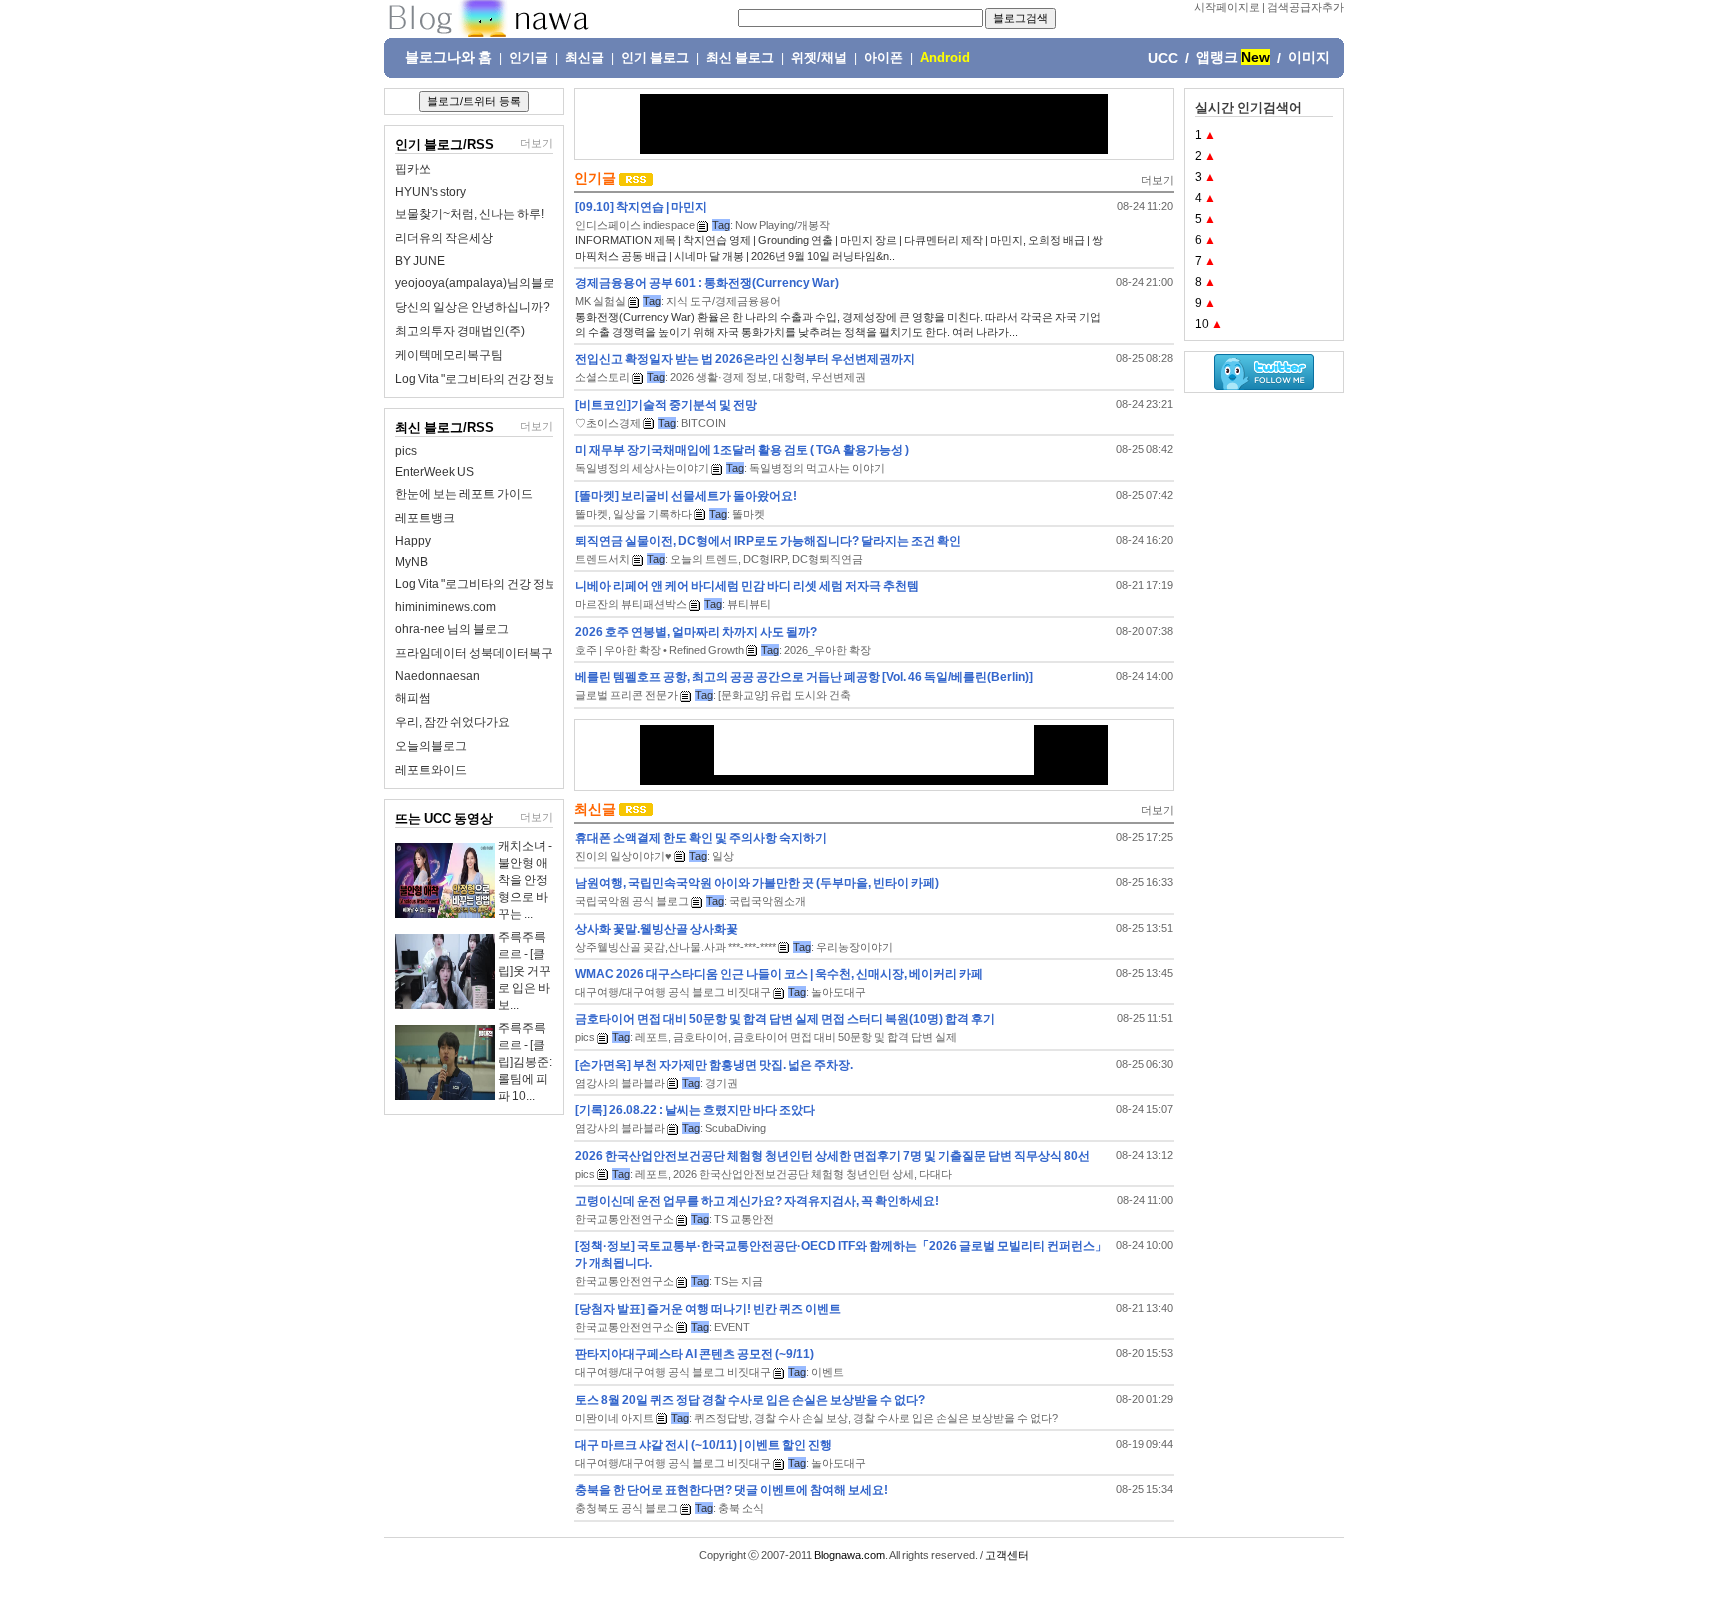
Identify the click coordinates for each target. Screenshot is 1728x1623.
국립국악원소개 (767, 901)
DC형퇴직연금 (827, 559)
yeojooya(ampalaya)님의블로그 (481, 283)
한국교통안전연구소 (624, 1219)
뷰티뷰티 (749, 604)
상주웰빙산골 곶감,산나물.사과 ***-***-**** (675, 947)
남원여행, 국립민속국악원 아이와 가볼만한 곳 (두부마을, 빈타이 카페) (757, 883)
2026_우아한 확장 (827, 650)
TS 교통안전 (744, 1219)
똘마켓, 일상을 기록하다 (633, 514)
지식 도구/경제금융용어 (723, 301)
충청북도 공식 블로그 (626, 1508)
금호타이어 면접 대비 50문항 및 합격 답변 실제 (845, 1037)
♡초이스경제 (608, 423)
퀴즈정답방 (721, 1418)
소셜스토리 (602, 377)
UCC (1163, 58)
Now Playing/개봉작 (782, 225)
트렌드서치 (602, 559)
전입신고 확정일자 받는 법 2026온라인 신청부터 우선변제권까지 (745, 359)
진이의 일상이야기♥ (623, 856)
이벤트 (827, 1372)
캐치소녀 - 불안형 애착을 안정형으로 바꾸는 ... (525, 880)
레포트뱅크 (425, 518)
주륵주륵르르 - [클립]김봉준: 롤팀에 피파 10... (525, 1062)
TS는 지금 (738, 1281)
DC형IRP (765, 559)
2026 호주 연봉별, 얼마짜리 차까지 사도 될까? (696, 632)
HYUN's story (430, 192)
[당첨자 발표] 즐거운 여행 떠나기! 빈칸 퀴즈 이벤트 (708, 1309)
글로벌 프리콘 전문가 (626, 695)
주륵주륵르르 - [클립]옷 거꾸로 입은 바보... (524, 971)
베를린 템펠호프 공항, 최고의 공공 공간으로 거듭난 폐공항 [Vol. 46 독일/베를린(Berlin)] (804, 677)
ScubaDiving (735, 1128)
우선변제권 (838, 377)
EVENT (732, 1327)
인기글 (528, 58)
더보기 (536, 143)
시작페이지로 (1227, 7)
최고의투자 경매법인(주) (460, 331)
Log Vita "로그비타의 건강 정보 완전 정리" (504, 379)
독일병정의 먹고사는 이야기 (817, 468)
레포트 (651, 1037)
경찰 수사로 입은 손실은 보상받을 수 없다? (955, 1418)
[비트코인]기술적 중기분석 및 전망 (666, 405)
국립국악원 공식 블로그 (632, 901)
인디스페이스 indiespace (635, 225)
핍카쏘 (413, 169)
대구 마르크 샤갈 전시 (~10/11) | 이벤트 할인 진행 (703, 1445)
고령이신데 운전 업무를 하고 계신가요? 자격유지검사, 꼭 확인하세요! (757, 1201)
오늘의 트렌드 (704, 559)
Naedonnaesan (437, 676)
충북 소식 (741, 1508)
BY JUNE (420, 261)
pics (406, 451)
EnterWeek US (434, 472)
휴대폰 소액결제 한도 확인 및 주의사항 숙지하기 (701, 838)
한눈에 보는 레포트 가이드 (464, 494)
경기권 (721, 1083)
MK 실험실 (600, 301)
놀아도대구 (838, 992)
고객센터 (1007, 1555)
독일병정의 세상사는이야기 (642, 468)
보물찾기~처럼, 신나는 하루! (469, 214)
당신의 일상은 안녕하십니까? (472, 307)
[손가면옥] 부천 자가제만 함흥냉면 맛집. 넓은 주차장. (714, 1065)
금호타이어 (700, 1037)
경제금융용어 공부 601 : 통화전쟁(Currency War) (707, 283)
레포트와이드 (431, 770)
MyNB (411, 562)
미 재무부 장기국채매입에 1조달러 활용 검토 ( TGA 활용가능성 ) (742, 450)
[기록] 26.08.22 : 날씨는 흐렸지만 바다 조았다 (695, 1110)
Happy (413, 541)
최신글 (584, 58)
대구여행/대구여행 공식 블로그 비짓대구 (673, 992)
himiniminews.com (445, 607)
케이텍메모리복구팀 (449, 355)
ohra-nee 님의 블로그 (452, 629)
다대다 (935, 1174)
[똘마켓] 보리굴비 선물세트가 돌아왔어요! (686, 496)
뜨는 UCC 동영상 (444, 818)
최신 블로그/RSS (444, 427)
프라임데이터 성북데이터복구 (474, 653)
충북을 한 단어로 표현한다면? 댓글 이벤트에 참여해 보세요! (731, 1490)
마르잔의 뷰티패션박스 (631, 604)
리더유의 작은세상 (444, 238)
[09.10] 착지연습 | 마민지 (641, 207)
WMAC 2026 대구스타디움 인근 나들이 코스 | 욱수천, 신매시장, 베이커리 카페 (779, 974)
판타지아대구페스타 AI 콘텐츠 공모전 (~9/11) (694, 1354)
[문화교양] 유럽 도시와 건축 (784, 695)
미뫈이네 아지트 (614, 1418)
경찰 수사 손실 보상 (801, 1418)
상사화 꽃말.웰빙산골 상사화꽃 (656, 929)
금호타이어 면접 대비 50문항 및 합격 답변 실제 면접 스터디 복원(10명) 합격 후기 (785, 1019)
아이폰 (883, 58)
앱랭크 (1217, 57)
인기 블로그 (655, 58)
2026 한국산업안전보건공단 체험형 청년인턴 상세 (793, 1174)
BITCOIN (703, 423)
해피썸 (413, 698)
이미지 (1309, 57)
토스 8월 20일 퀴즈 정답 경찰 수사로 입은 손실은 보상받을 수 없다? (750, 1400)
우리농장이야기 (854, 947)
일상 (723, 856)
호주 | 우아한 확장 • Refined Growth (659, 650)
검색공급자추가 (1305, 7)
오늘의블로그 (431, 746)
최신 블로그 (740, 58)
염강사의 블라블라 (620, 1083)
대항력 (789, 377)
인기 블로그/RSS (444, 144)
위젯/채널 (819, 58)
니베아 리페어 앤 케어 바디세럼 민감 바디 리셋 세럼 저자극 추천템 (747, 586)
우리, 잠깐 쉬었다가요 (452, 722)
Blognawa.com (849, 1555)
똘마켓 (748, 514)
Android (945, 58)
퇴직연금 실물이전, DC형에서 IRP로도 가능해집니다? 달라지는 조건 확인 (768, 541)
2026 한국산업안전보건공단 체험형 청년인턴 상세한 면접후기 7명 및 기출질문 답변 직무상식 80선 (832, 1156)
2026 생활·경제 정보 (719, 377)
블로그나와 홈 (448, 57)
